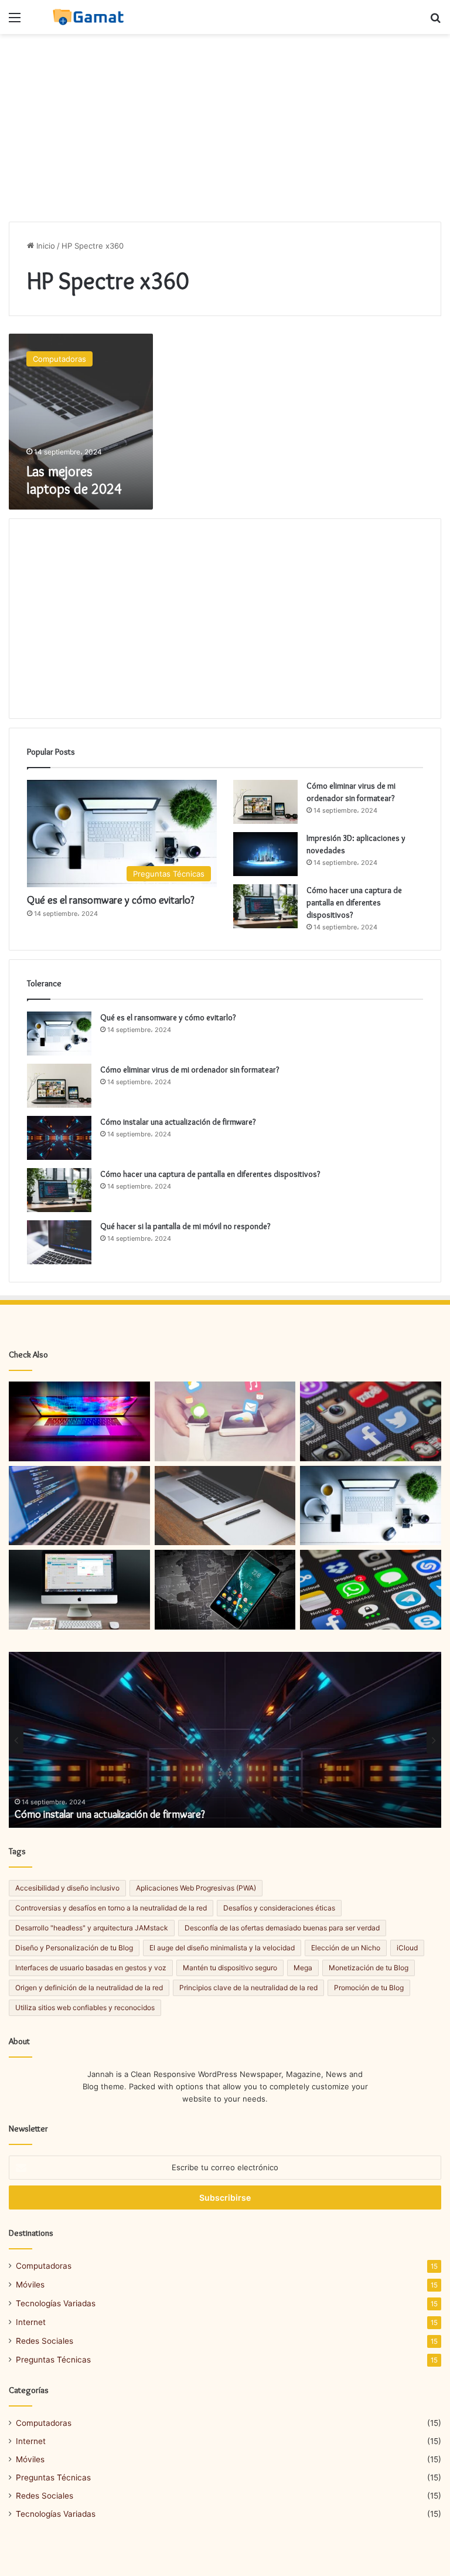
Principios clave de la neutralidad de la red (248, 1988)
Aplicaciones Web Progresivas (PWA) (196, 1888)
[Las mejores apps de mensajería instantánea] (225, 1590)
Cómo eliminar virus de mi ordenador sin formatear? (190, 1070)
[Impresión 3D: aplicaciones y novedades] (265, 854)
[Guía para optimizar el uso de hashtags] (371, 1421)
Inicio (45, 246)
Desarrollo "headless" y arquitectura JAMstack (92, 1928)
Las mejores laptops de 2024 (74, 480)
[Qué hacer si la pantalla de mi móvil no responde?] (59, 1242)
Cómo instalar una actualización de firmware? (178, 1122)
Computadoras (44, 2266)
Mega (303, 1968)
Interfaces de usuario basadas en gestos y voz (91, 1968)
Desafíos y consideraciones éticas (279, 1908)
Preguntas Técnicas (53, 2360)
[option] (225, 1740)
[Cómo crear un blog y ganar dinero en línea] (79, 1421)
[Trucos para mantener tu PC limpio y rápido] (79, 1506)
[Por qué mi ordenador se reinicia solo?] (79, 1590)
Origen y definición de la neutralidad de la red (89, 1988)
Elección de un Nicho (346, 1948)
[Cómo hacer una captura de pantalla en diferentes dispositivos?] (265, 906)
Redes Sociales (45, 2341)
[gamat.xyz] (90, 17)
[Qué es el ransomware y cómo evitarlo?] (59, 1034)
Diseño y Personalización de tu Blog (74, 1948)
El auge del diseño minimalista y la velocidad (222, 1948)
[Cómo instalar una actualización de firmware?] (59, 1138)
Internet (31, 2322)
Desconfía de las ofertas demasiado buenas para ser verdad (282, 1928)
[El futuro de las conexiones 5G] (225, 1421)
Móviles (30, 2285)
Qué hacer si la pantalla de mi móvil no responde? (185, 1226)
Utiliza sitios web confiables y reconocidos (85, 2007)
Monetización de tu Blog (369, 1968)
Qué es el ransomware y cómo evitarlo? (111, 900)
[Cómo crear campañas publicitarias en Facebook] (371, 1590)
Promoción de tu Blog (369, 1988)
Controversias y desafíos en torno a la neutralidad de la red (111, 1908)
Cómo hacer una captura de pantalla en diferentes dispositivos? (354, 902)
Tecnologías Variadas (56, 2303)
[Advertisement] (225, 128)
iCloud (407, 1948)
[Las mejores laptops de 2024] (225, 1506)
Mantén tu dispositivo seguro (230, 1968)
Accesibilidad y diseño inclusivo (67, 1888)
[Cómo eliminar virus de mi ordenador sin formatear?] (265, 802)
